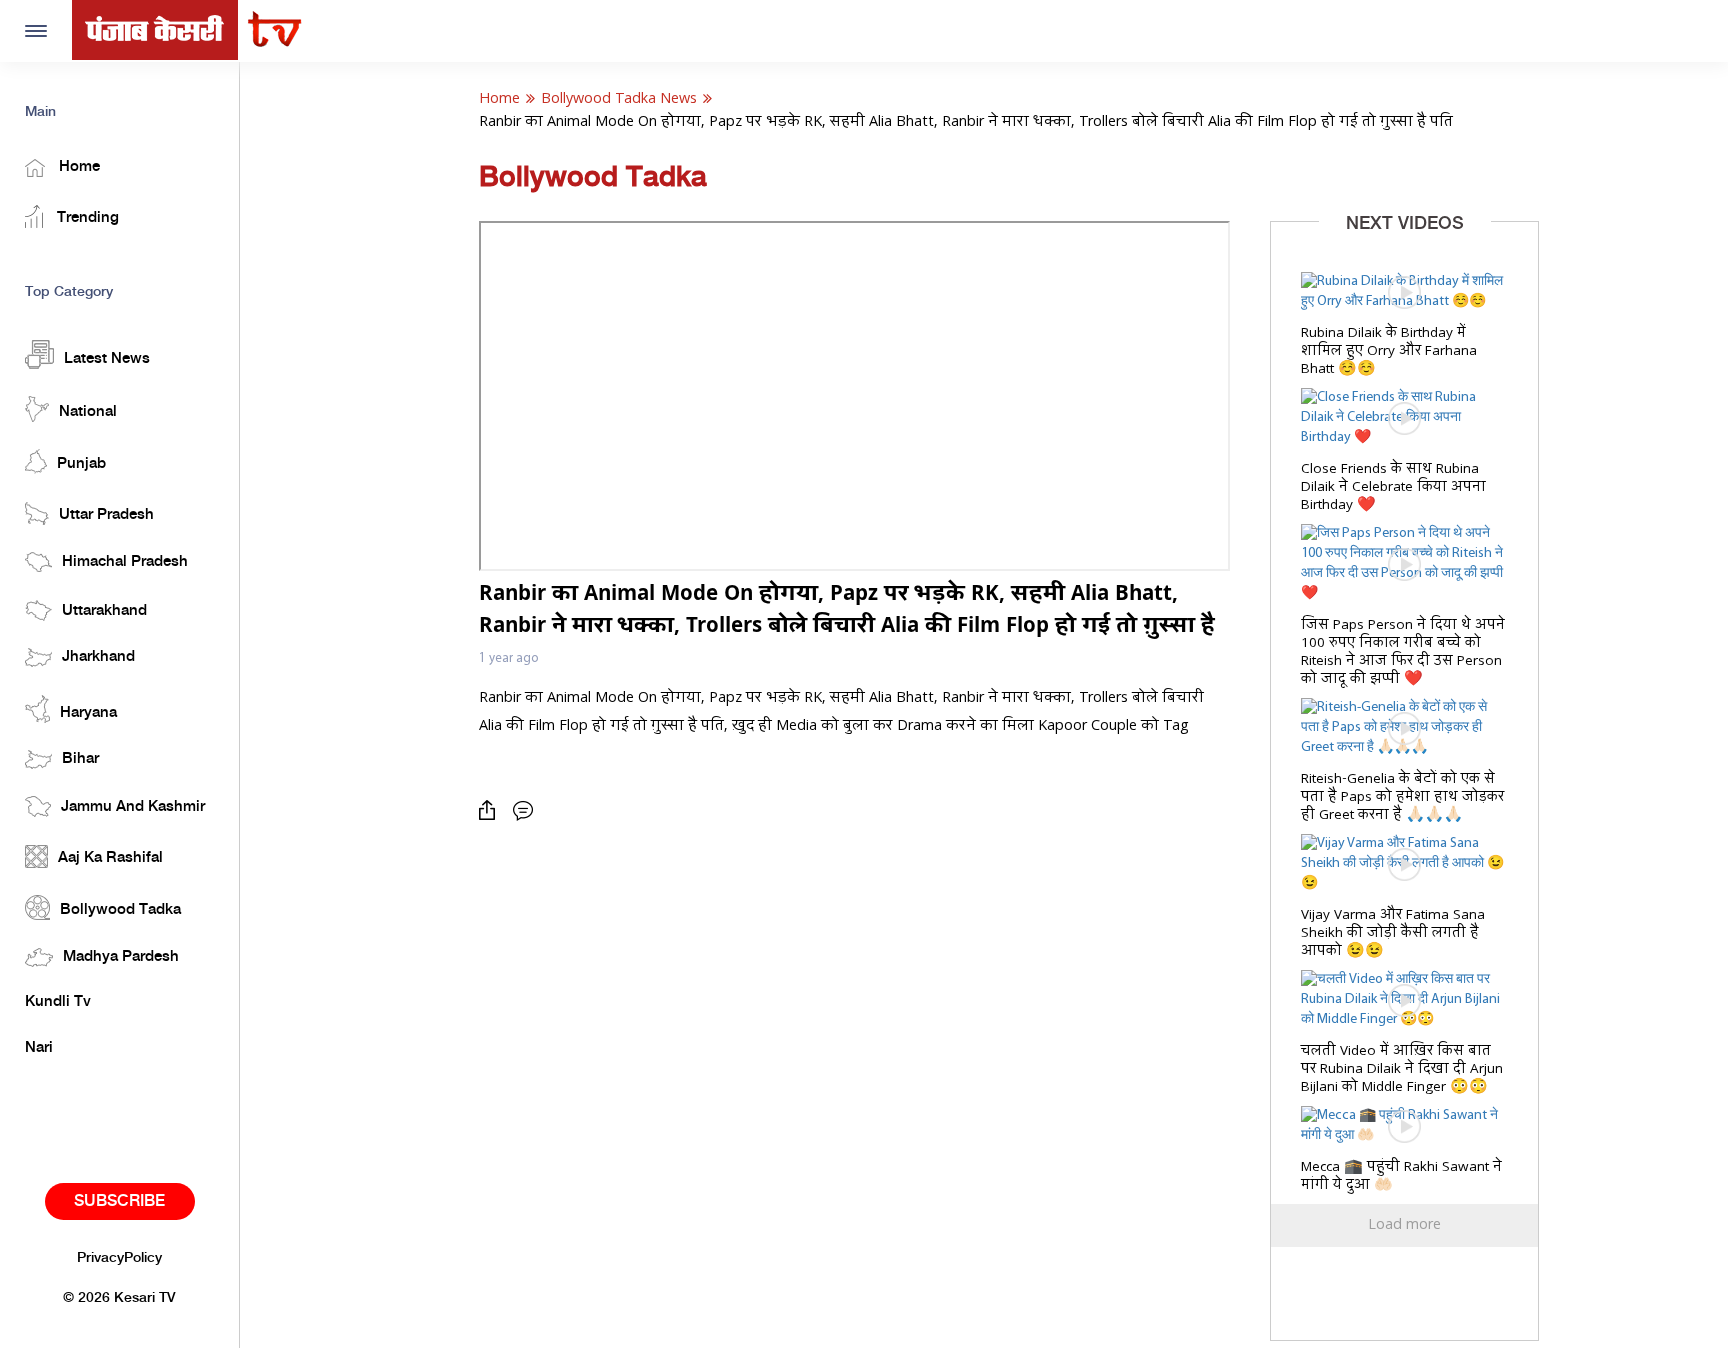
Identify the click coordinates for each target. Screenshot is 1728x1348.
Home (77, 167)
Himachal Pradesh (125, 562)
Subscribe (119, 1201)
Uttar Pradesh (106, 515)
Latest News (107, 359)
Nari (39, 1048)
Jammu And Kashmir (133, 807)
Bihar (80, 759)
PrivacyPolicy (119, 1258)
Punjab (81, 464)
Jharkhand (98, 657)
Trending (86, 218)
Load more (1404, 1225)
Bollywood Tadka (120, 910)
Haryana (88, 713)
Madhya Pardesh (121, 957)
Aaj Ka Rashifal (110, 858)
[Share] (492, 810)
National (88, 412)
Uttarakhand (104, 611)
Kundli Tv (58, 1002)
